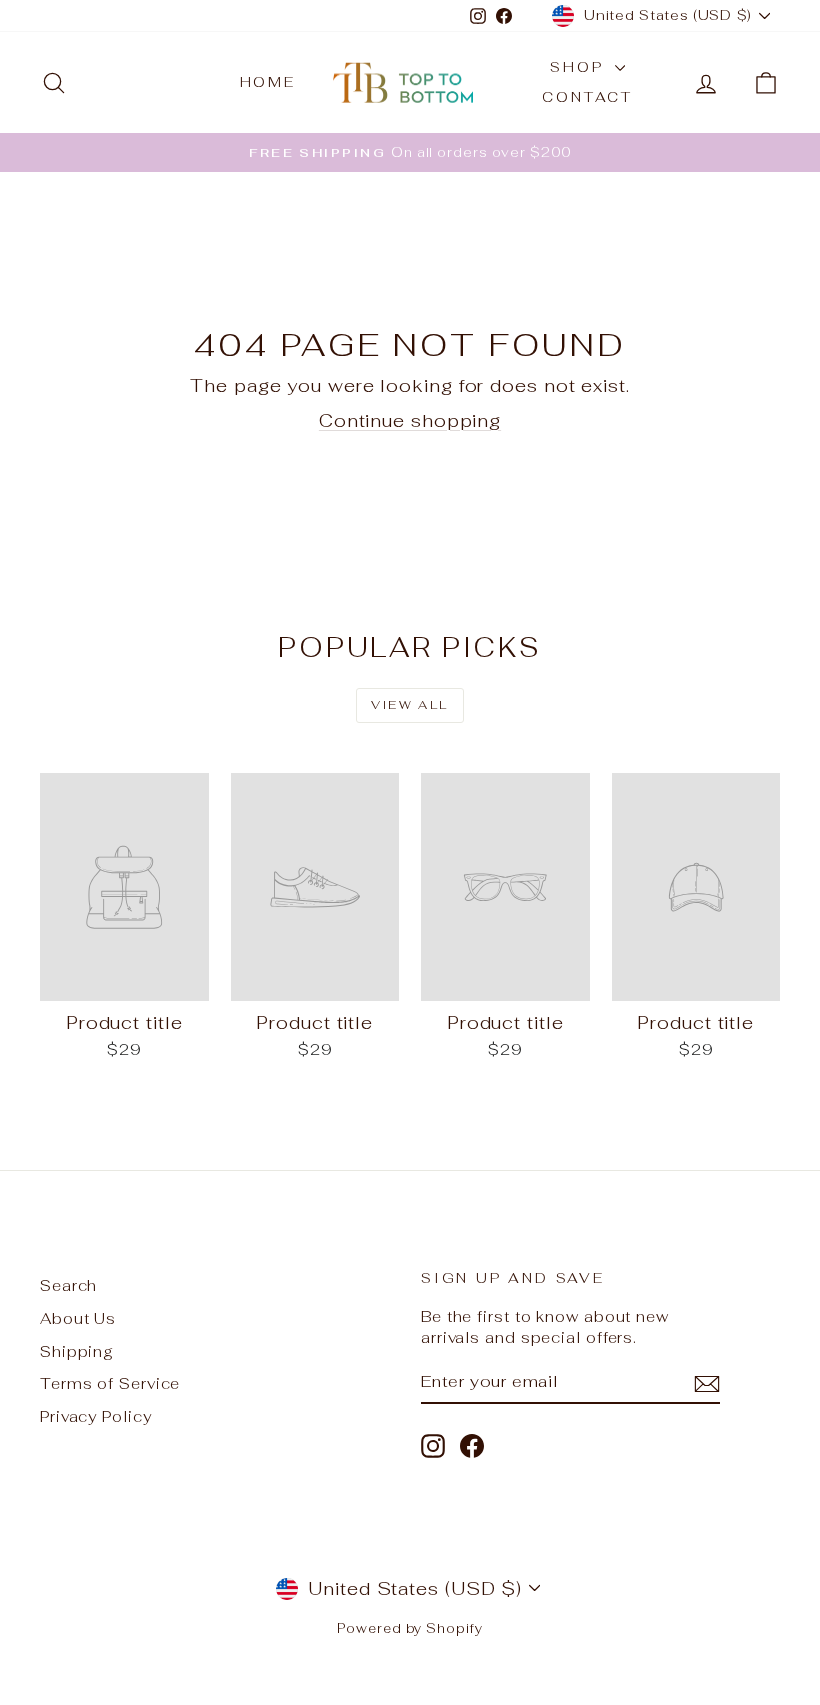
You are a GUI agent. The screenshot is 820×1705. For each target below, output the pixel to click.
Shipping (77, 1351)
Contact (587, 97)
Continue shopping (410, 420)
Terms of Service (110, 1383)
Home (268, 82)
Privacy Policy (96, 1416)
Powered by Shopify (409, 1628)
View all (409, 705)
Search (68, 1285)
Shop (580, 67)
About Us (78, 1318)
